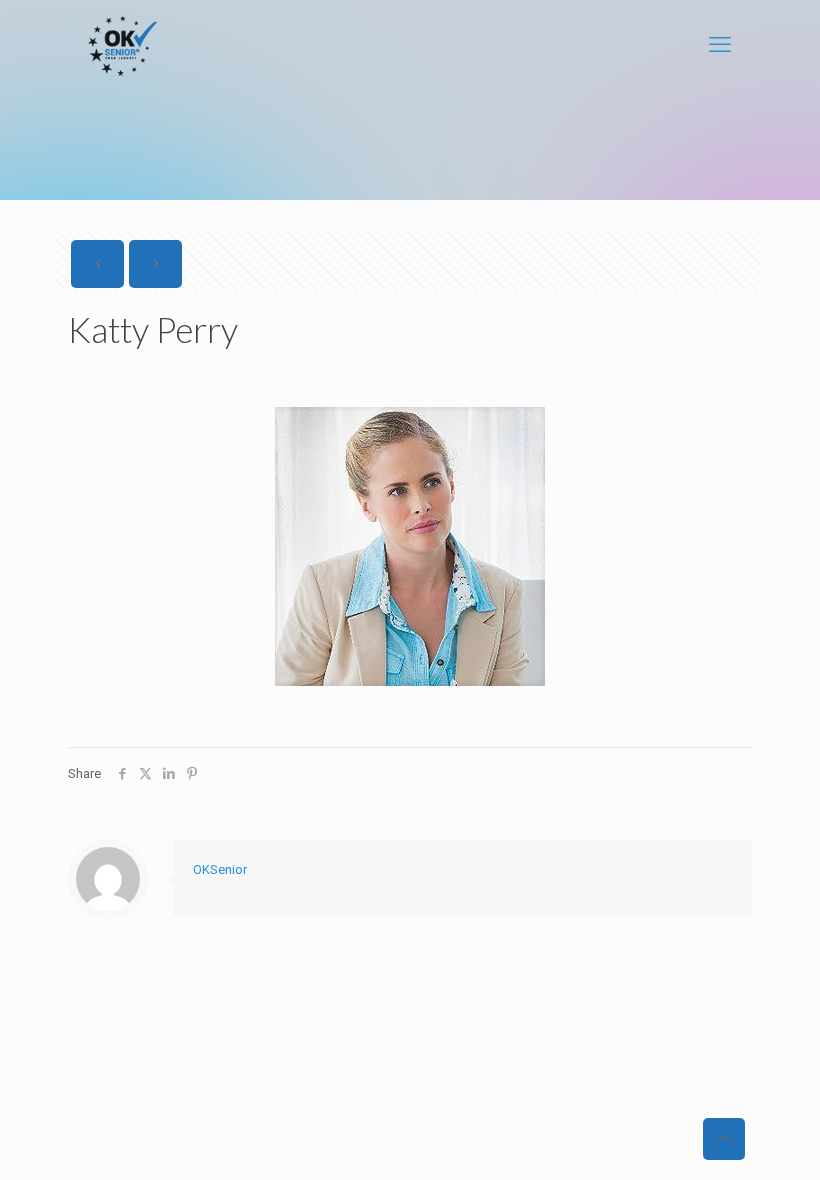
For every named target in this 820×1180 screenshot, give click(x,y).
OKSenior (220, 869)
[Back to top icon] (724, 1139)
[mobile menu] (720, 45)
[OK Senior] (122, 45)
